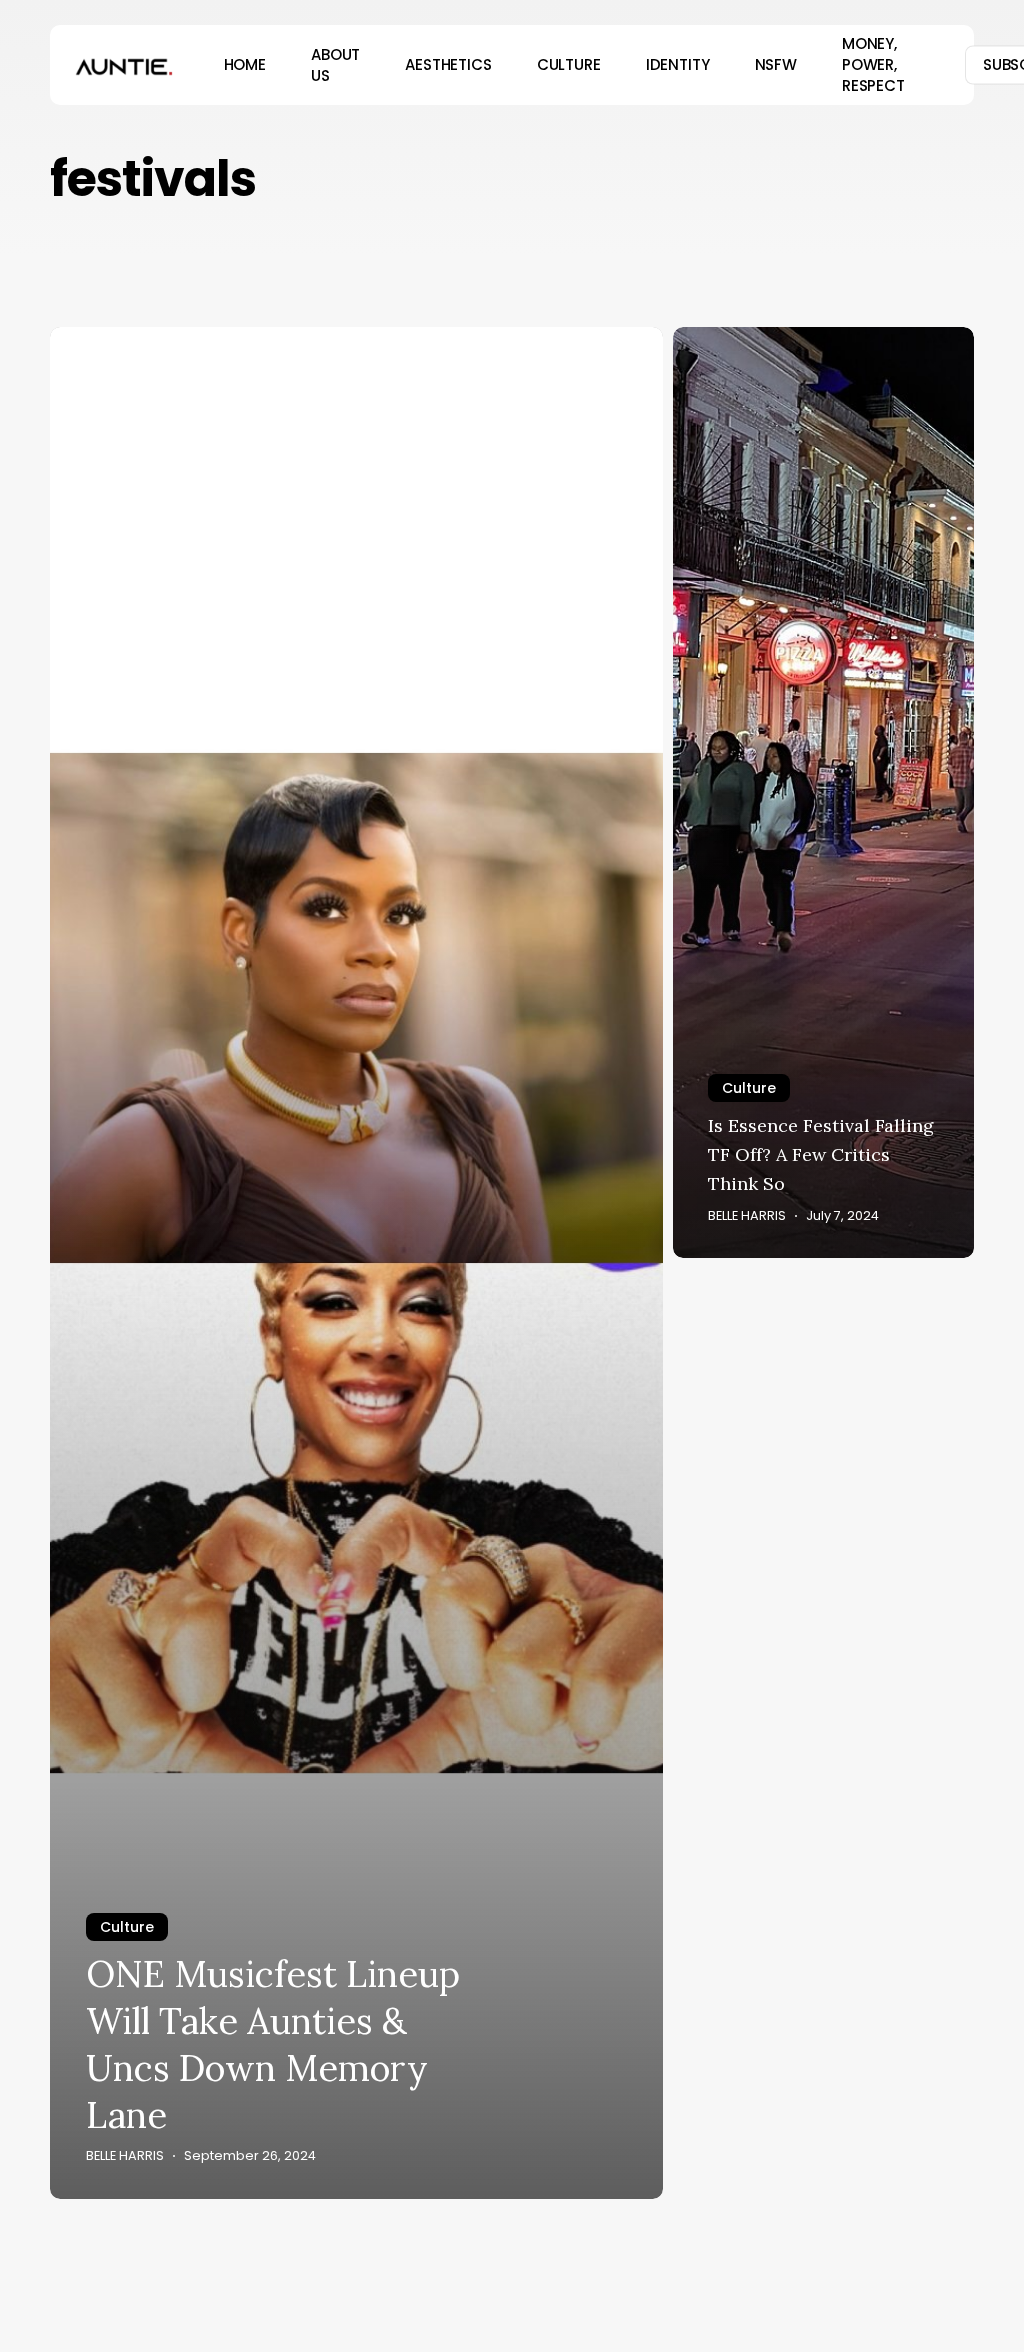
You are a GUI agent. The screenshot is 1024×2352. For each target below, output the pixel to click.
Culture (127, 1927)
